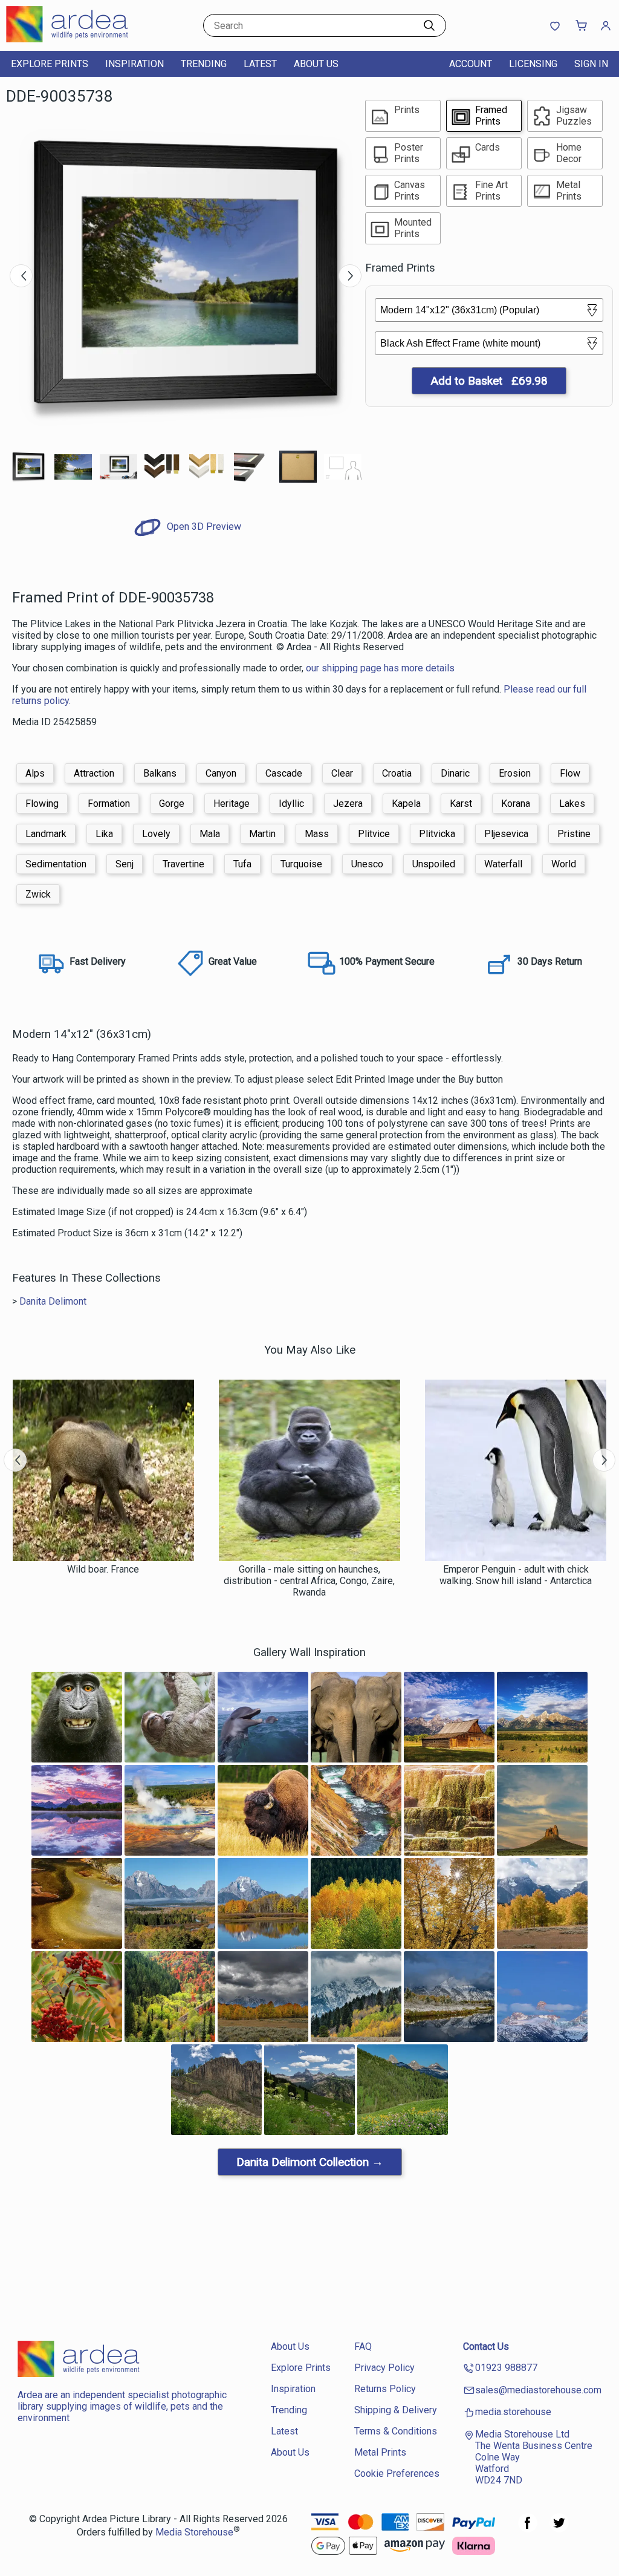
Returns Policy (385, 2389)
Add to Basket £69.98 (489, 381)
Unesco (367, 864)
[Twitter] (559, 2529)
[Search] (429, 25)
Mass (317, 834)
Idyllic (291, 804)
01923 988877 (506, 2368)
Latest (260, 64)
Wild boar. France (103, 1569)
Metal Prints (380, 2452)
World (564, 864)
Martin (262, 834)
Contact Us (486, 2346)
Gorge (172, 804)
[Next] (350, 276)
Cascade (284, 773)
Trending (204, 64)
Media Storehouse (194, 2532)
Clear (342, 773)
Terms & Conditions (396, 2431)
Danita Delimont (53, 1301)
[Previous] (21, 276)
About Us (316, 64)
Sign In (591, 64)
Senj (125, 864)
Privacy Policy (384, 2368)
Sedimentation (56, 864)
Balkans (160, 773)
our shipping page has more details (380, 668)
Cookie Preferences (397, 2473)
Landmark (46, 834)
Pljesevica (506, 834)
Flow (570, 773)
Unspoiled (434, 864)
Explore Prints (50, 64)
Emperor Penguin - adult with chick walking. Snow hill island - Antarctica (516, 1575)
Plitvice (374, 834)
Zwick (38, 894)
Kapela (406, 804)
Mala (210, 834)
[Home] (82, 39)
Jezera (348, 804)
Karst (461, 804)
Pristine (574, 834)
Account (471, 64)
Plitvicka (437, 834)
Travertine (183, 864)
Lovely (156, 834)
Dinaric (455, 773)
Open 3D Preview (203, 527)
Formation (109, 804)
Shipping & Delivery (396, 2410)
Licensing (533, 64)
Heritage (232, 804)
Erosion (515, 773)
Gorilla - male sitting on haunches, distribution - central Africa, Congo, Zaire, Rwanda (309, 1581)
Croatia (397, 773)
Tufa (242, 864)
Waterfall (503, 864)
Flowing (42, 804)
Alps (35, 773)
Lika (104, 834)
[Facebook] (528, 2529)
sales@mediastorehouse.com (538, 2390)
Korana (516, 804)
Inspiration (134, 64)
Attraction (94, 773)
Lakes (572, 804)
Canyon (221, 773)
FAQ (363, 2346)
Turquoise (301, 864)
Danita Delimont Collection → (310, 2162)
